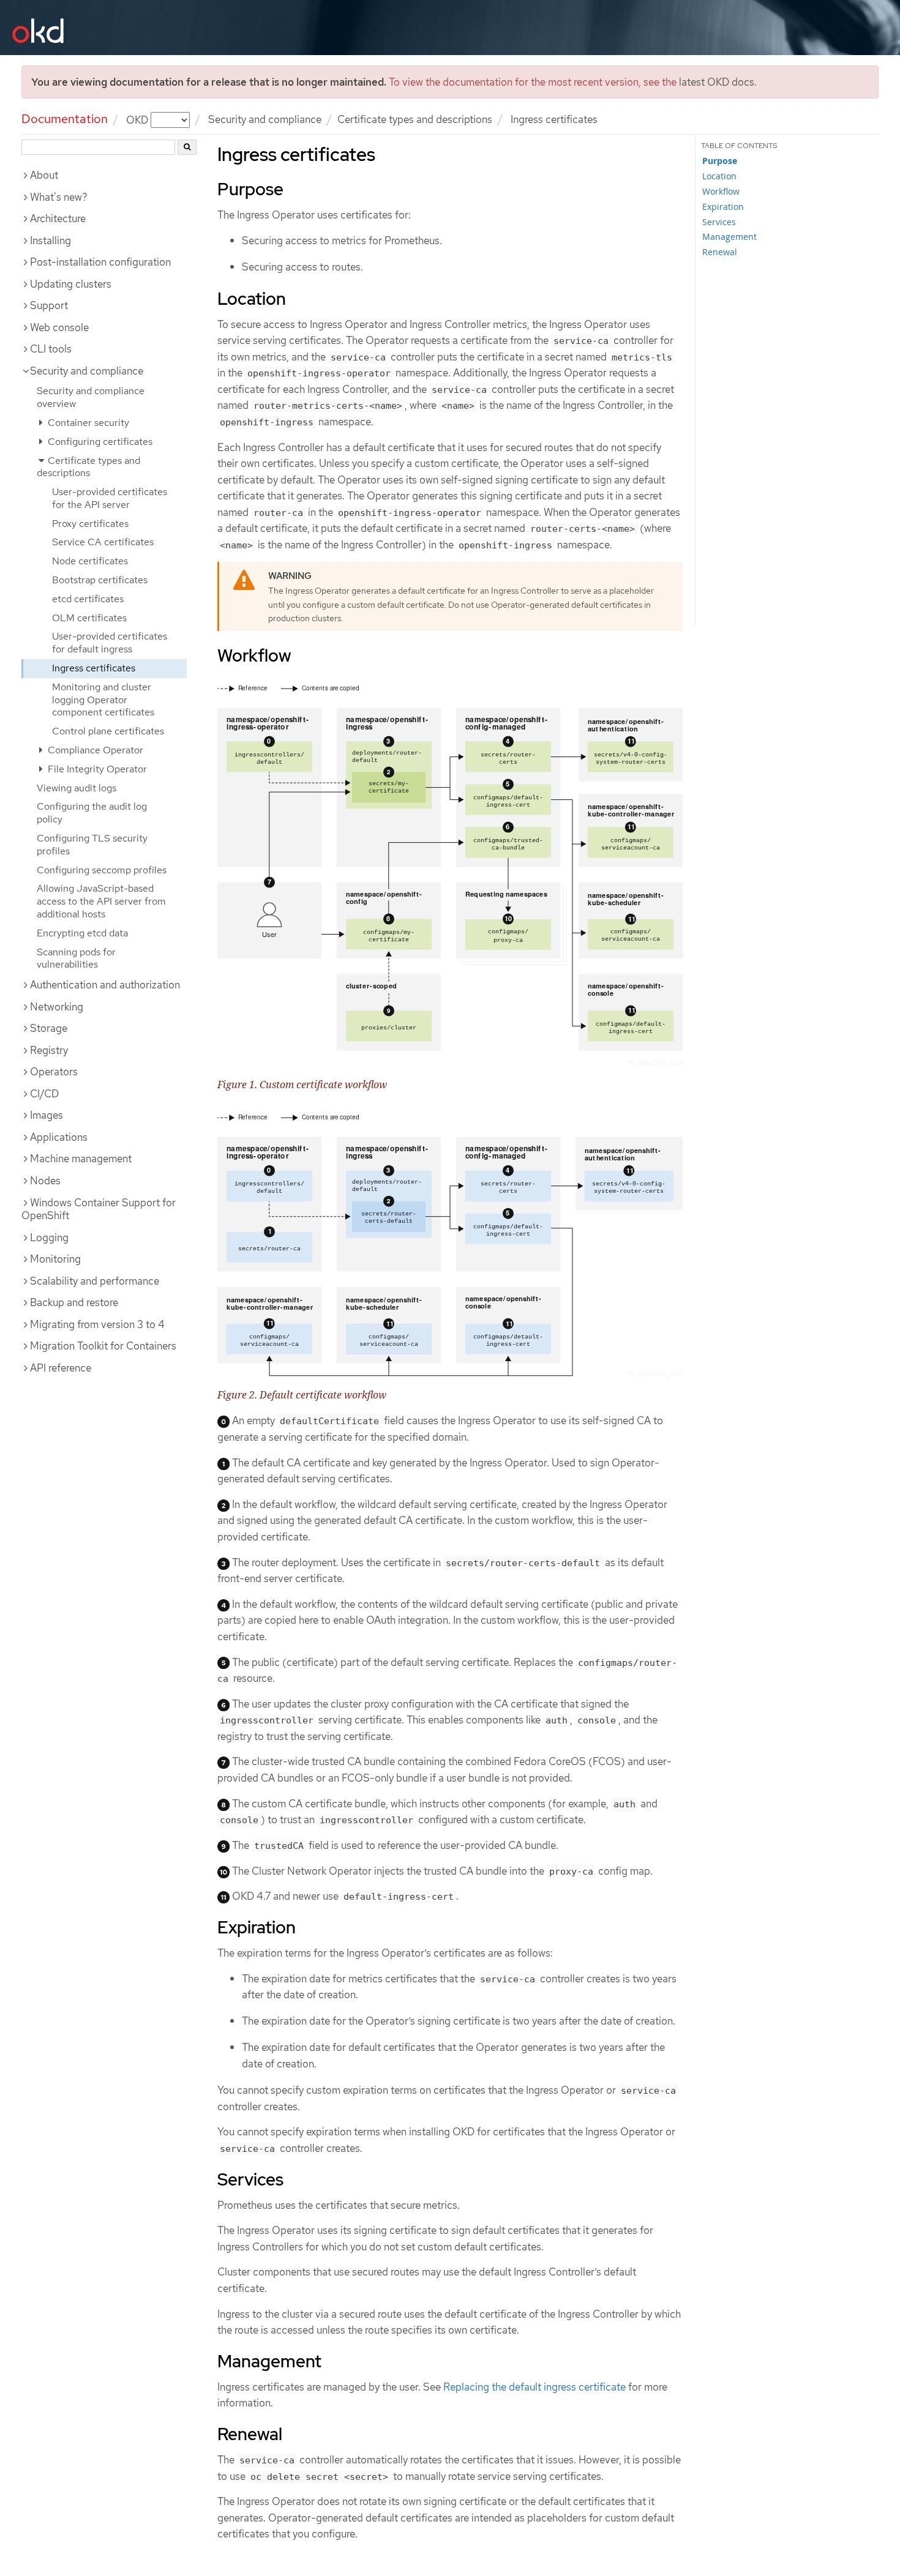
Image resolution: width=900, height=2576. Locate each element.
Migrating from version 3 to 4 (97, 1324)
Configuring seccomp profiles (102, 870)
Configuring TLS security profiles (92, 845)
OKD (138, 119)
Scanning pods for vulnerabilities (76, 958)
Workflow (721, 191)
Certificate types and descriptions (415, 119)
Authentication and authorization (105, 985)
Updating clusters (71, 284)
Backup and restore (74, 1302)
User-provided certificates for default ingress (110, 643)
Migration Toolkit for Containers (103, 1346)
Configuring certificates (99, 442)
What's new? (59, 197)
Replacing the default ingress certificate (534, 2387)
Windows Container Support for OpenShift (99, 1209)
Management (729, 237)
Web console (59, 327)
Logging (49, 1238)
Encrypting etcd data (82, 933)
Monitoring (55, 1259)
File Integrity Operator (96, 769)
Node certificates (90, 561)
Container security (87, 423)
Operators (54, 1072)
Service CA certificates (103, 542)
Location (719, 176)
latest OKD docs (717, 82)
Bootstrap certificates (100, 580)
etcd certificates (88, 599)
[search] (187, 147)
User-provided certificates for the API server (110, 498)
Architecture (58, 218)
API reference (61, 1368)
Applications (59, 1137)
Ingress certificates (94, 668)
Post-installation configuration (100, 262)
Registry (49, 1050)
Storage (49, 1028)
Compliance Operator (94, 750)
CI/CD (44, 1094)
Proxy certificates (90, 524)
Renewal (720, 252)
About (44, 175)
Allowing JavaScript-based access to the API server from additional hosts (101, 901)
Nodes (45, 1181)
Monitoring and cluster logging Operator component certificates (103, 700)
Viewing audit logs (77, 788)
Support (49, 305)
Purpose (720, 161)
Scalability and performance (95, 1281)
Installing (51, 241)
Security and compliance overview (91, 397)
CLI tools (51, 349)
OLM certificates (89, 618)
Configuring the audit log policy (92, 813)
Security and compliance (265, 119)
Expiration (723, 207)
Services (719, 222)
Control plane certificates (108, 731)
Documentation (65, 119)
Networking (57, 1007)
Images (47, 1115)
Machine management (81, 1159)
